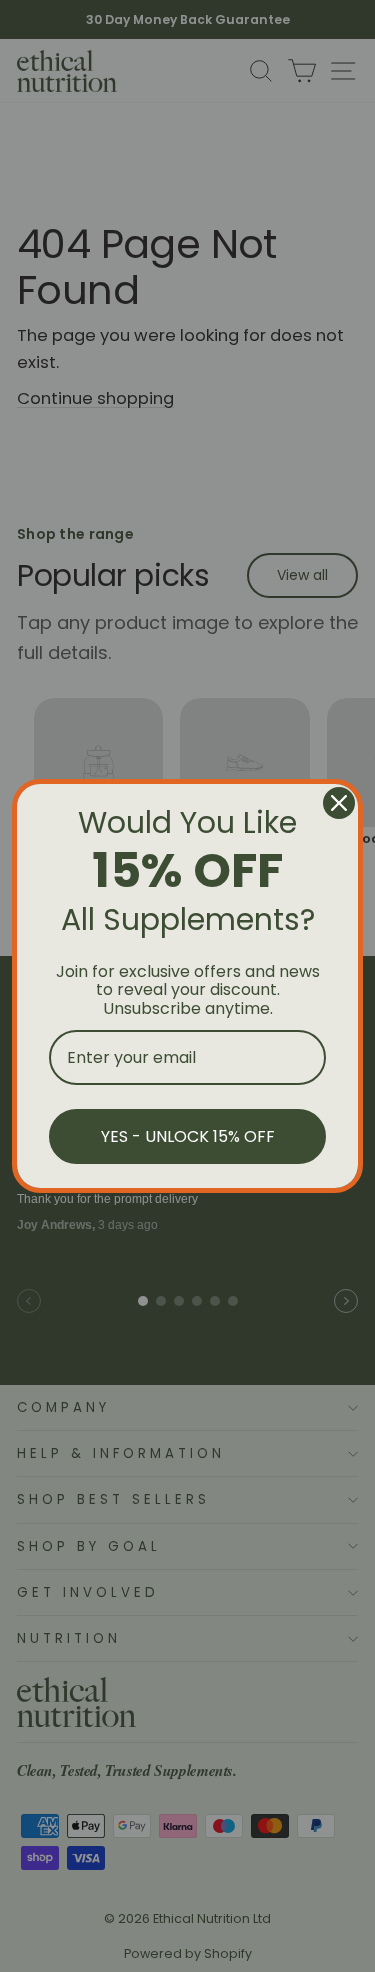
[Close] (339, 803)
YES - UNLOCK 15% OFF (188, 1136)
